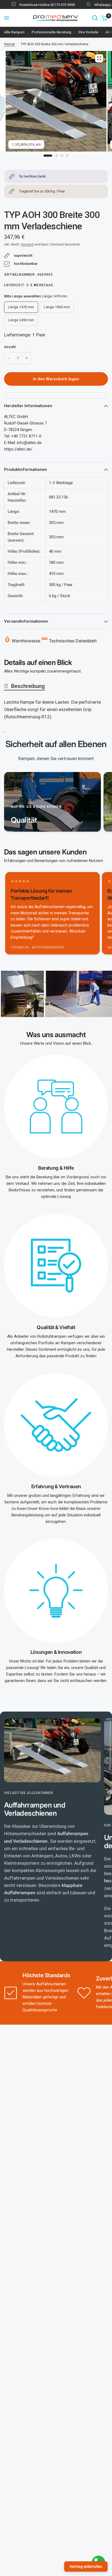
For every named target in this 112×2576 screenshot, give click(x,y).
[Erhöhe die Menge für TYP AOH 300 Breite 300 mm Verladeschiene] (27, 358)
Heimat (10, 44)
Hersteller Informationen (28, 406)
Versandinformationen (26, 621)
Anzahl (10, 347)
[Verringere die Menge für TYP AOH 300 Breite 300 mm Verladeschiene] (9, 358)
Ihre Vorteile (88, 32)
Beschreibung (28, 686)
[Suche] (95, 18)
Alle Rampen (14, 32)
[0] (104, 18)
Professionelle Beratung (51, 32)
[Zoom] (99, 58)
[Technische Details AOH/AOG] (5, 729)
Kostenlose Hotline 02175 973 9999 (38, 5)
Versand (27, 245)
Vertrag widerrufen (86, 2567)
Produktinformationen (26, 469)
